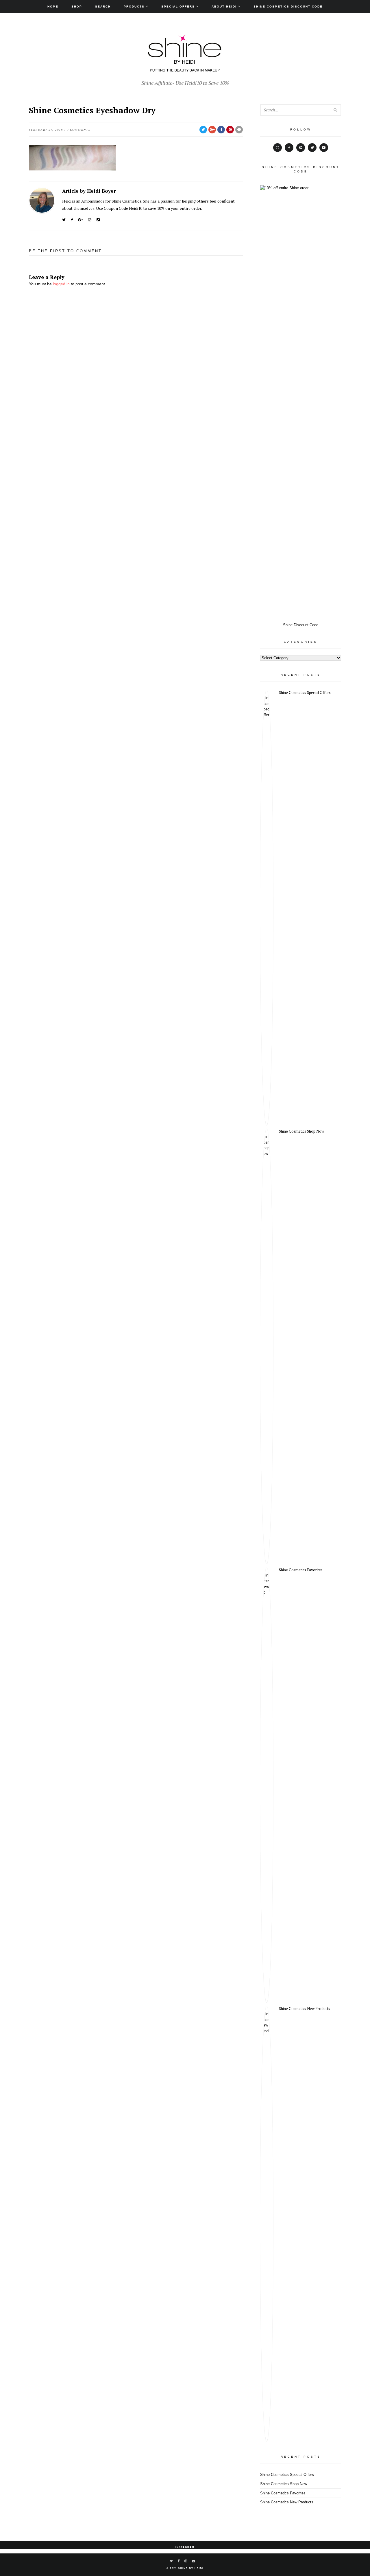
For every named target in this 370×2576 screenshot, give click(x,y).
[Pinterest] (301, 148)
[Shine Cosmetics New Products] (267, 2224)
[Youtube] (324, 148)
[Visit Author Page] (42, 200)
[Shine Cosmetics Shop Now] (267, 1346)
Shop (77, 7)
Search (103, 7)
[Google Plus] (81, 220)
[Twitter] (64, 220)
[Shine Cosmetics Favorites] (267, 1785)
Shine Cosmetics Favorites (301, 1570)
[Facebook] (72, 220)
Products (134, 7)
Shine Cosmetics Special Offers (305, 692)
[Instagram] (90, 220)
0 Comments (79, 130)
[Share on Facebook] (221, 130)
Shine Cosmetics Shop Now (301, 1131)
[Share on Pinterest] (230, 130)
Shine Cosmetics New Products (305, 2009)
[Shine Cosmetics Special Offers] (267, 907)
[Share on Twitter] (203, 130)
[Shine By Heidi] (185, 69)
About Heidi (224, 7)
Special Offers (178, 7)
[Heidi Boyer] (98, 220)
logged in (61, 284)
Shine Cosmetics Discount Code (288, 7)
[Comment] (239, 130)
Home (53, 7)
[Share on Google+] (212, 130)
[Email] (194, 2561)
